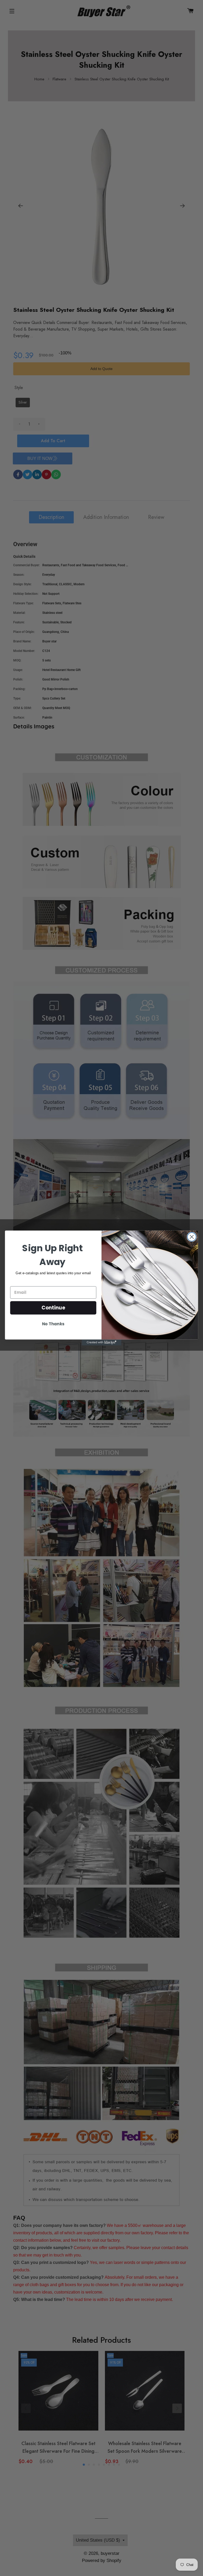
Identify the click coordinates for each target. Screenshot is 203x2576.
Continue (53, 1308)
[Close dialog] (192, 1237)
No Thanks (53, 1324)
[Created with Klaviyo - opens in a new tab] (101, 1342)
